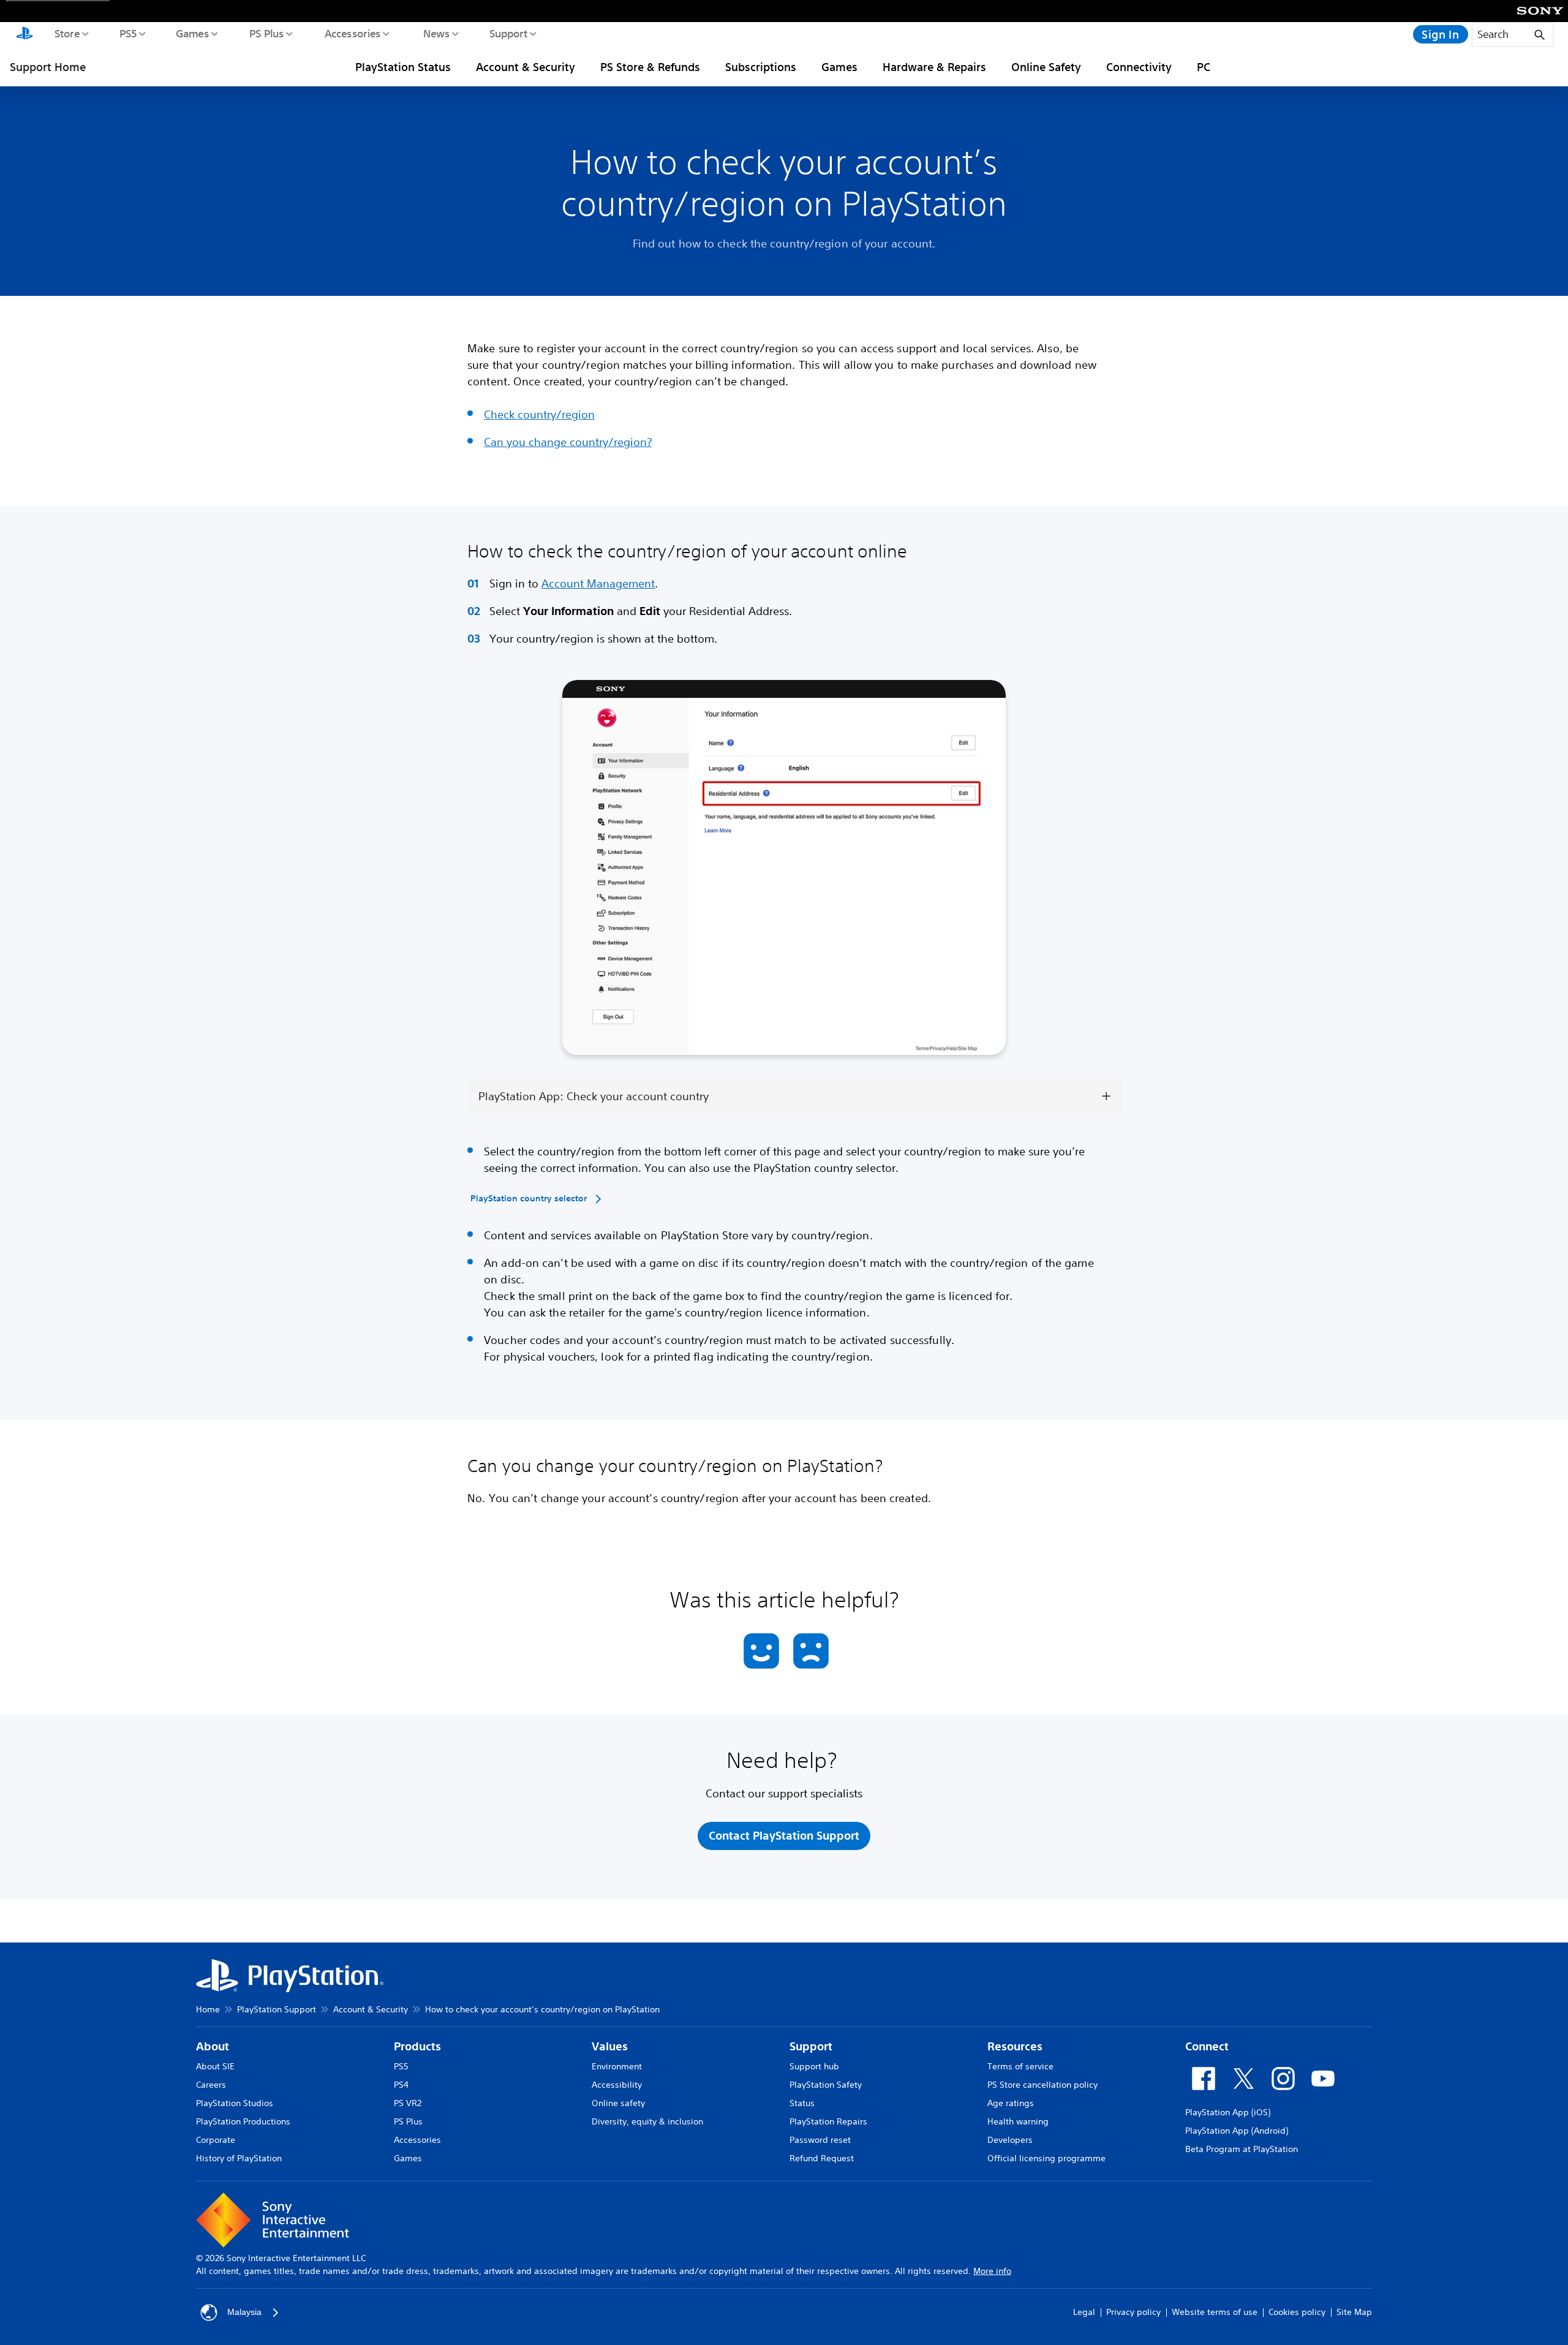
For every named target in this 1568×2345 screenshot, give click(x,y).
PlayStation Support (277, 2009)
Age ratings (1011, 2103)
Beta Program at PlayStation (1242, 2149)
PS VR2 (408, 2103)
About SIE (215, 2066)
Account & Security (526, 67)
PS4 (401, 2085)
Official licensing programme (1046, 2158)
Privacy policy (1133, 2312)
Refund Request (822, 2158)
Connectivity (1139, 67)
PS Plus (266, 33)
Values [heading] (610, 2046)
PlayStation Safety (826, 2085)
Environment (617, 2066)
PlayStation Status (403, 67)
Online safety (618, 2103)
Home (208, 2009)
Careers (211, 2085)
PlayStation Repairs (828, 2121)
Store (66, 33)
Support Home (48, 67)
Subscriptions (761, 67)
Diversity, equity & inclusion (647, 2121)
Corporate (216, 2140)
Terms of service (1020, 2066)
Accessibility (617, 2085)
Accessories (352, 33)
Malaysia (244, 2312)
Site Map (1354, 2312)
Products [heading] (417, 2046)
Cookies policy (1297, 2312)
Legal (1084, 2312)
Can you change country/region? (568, 442)
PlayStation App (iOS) (1228, 2112)
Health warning (1018, 2121)
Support (508, 33)
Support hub (814, 2066)
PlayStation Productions (243, 2121)
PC (1204, 67)
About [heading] (213, 2046)
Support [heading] (811, 2046)
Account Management (598, 583)
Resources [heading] (1015, 2046)
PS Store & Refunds (650, 67)
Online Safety (1046, 67)
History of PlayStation (239, 2158)
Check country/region (539, 414)
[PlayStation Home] (24, 34)
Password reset (820, 2140)
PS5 (128, 33)
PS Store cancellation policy (1042, 2085)
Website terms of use (1215, 2312)
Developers (1010, 2140)
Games (192, 33)
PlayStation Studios (235, 2103)
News (436, 33)
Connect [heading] (1207, 2046)
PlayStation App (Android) (1237, 2131)
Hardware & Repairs (934, 67)
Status (802, 2103)
